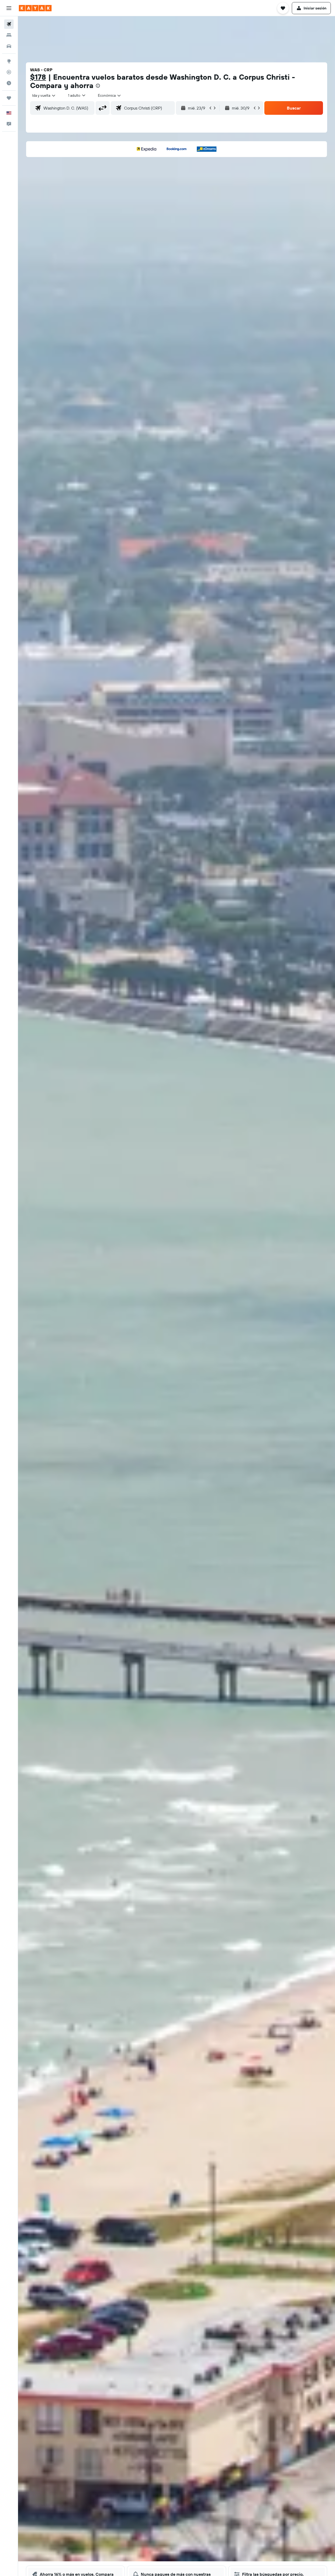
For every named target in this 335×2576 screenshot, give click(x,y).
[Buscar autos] (9, 46)
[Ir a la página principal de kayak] (35, 8)
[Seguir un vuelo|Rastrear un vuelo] (9, 72)
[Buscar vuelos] (9, 24)
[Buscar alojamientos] (9, 35)
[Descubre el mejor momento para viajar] (9, 83)
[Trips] (9, 98)
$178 (38, 77)
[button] (9, 8)
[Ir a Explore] (9, 61)
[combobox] (44, 95)
